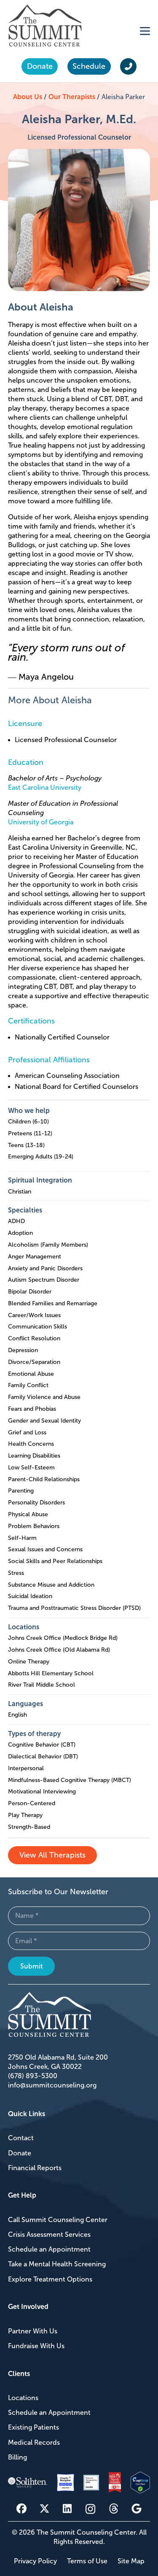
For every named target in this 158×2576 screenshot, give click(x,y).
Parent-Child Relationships (44, 1479)
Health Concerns (31, 1444)
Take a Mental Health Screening (57, 2264)
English (17, 1715)
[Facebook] (21, 2508)
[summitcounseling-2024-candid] (91, 2483)
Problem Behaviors (34, 1526)
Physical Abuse (28, 1514)
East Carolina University (45, 787)
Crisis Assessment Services (49, 2234)
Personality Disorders (36, 1503)
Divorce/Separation (34, 1362)
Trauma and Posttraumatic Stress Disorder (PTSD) (74, 1608)
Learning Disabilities (34, 1456)
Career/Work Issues (34, 1315)
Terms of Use (87, 2561)
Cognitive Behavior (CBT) (42, 1745)
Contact (21, 2138)
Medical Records (34, 2442)
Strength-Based (29, 1827)
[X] (44, 2508)
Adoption (20, 1233)
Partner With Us (33, 2331)
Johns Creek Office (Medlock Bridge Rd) (63, 1638)
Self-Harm (22, 1538)
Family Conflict (28, 1385)
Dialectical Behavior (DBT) (43, 1756)
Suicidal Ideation (30, 1596)
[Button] (128, 67)
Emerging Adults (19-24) (41, 1157)
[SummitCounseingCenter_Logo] (45, 26)
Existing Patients (33, 2427)
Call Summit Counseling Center (58, 2220)
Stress (16, 1573)
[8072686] (141, 2483)
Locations (23, 2398)
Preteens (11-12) (30, 1133)
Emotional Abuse (31, 1374)
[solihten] (28, 2483)
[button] (145, 31)
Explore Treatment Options (50, 2279)
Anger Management (35, 1257)
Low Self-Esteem (31, 1468)
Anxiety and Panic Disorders (45, 1268)
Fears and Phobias (32, 1409)
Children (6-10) (28, 1122)
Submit (32, 1966)
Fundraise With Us (36, 2346)
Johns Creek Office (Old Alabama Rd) (59, 1650)
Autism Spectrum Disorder (44, 1280)
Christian (20, 1192)
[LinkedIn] (67, 2508)
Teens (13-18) (26, 1145)
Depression (23, 1350)
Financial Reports (35, 2168)
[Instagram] (90, 2509)
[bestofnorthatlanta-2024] (115, 2483)
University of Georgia (41, 822)
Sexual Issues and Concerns (45, 1549)
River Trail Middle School (42, 1685)
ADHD (16, 1221)
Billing (17, 2457)
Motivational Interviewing (42, 1792)
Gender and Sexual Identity (44, 1421)
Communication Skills (37, 1327)
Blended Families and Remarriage (53, 1303)
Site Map (131, 2561)
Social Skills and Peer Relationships (55, 1561)
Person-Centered (32, 1803)
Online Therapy (29, 1662)
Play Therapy (25, 1815)
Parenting (21, 1491)
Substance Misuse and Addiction (51, 1585)
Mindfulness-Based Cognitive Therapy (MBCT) (70, 1780)
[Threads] (114, 2509)
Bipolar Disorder (30, 1292)
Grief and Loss (27, 1432)
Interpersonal (26, 1768)
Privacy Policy (35, 2561)
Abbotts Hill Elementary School (51, 1673)
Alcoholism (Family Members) (48, 1245)
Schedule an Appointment (49, 2249)
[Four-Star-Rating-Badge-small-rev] (66, 2483)
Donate (20, 2153)
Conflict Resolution (34, 1338)
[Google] (137, 2508)
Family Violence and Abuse (44, 1397)
